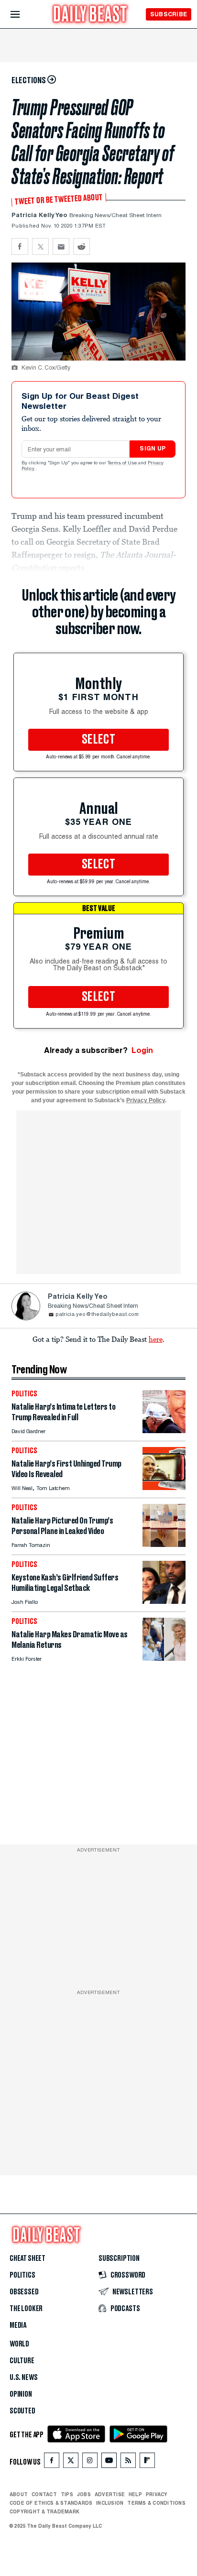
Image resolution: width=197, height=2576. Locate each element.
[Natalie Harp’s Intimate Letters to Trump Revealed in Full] (164, 1431)
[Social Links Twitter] (71, 2462)
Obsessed (24, 2292)
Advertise (110, 2494)
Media (18, 2325)
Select (98, 740)
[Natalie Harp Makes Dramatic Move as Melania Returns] (164, 1658)
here (156, 1339)
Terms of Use (123, 463)
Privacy (157, 2494)
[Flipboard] (147, 2462)
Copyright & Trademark (44, 2511)
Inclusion (110, 2503)
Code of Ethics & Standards (51, 2503)
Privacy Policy (146, 1100)
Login (142, 1050)
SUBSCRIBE (169, 14)
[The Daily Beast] (90, 15)
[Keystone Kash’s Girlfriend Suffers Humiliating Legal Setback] (164, 1601)
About (19, 2494)
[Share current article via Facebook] (20, 247)
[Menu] (23, 15)
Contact (44, 2494)
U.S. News (23, 2378)
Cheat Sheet (27, 2258)
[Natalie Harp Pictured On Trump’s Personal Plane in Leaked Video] (164, 1544)
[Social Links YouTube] (109, 2462)
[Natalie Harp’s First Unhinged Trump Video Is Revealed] (164, 1487)
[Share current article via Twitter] (40, 247)
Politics (22, 2275)
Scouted (22, 2411)
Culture (22, 2361)
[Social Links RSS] (128, 2462)
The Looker (26, 2309)
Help (135, 2494)
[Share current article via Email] (61, 247)
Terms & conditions (156, 2503)
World (19, 2344)
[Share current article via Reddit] (82, 247)
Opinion (21, 2394)
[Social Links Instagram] (90, 2462)
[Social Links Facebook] (52, 2462)
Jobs (84, 2494)
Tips (67, 2494)
